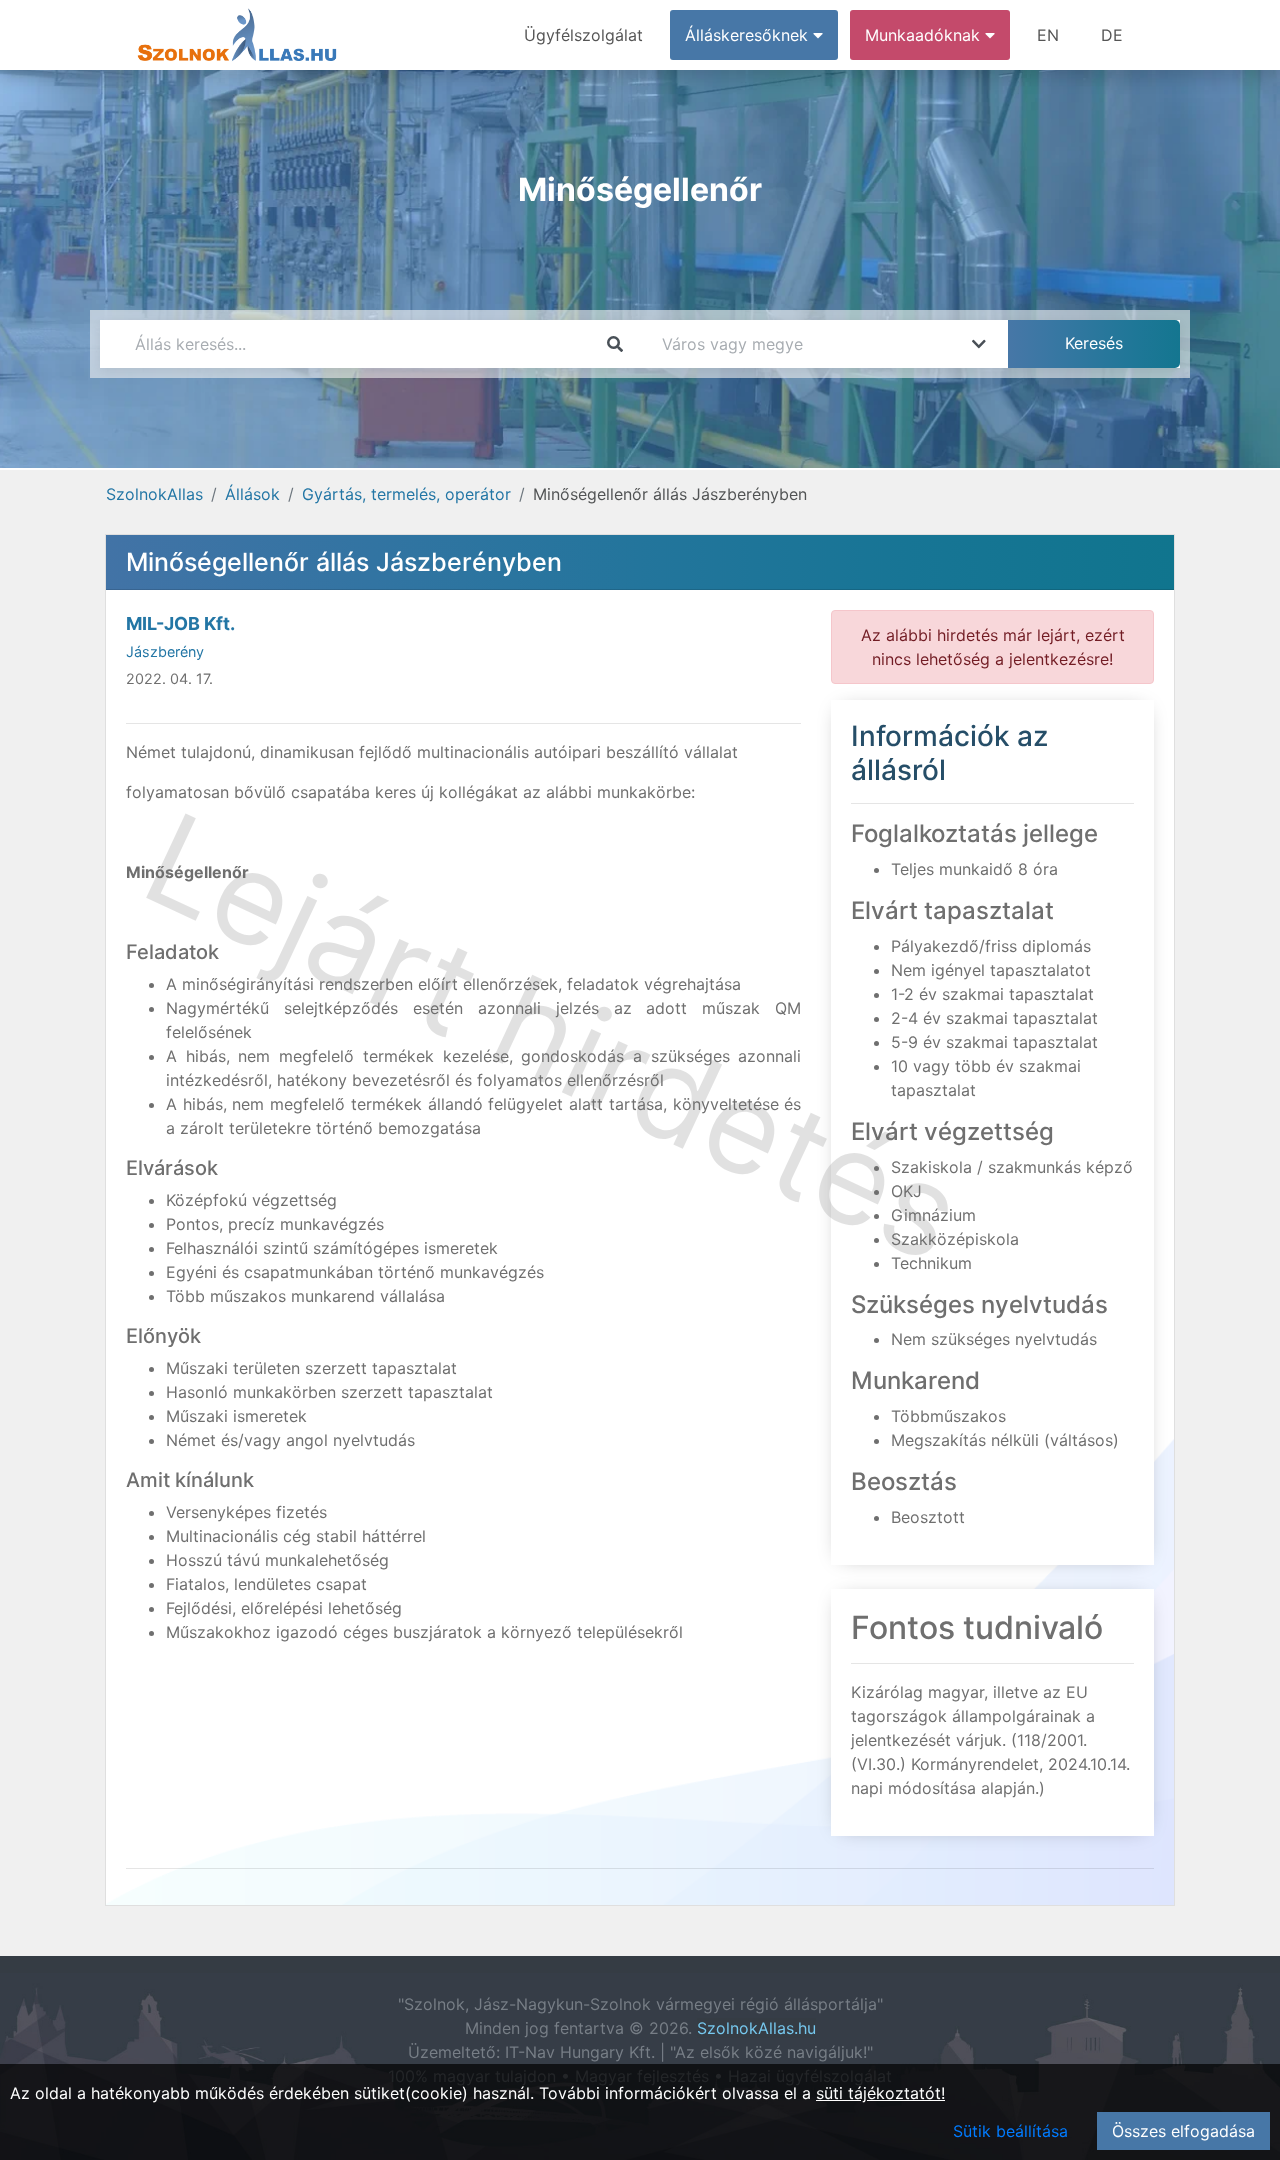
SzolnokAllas (154, 494)
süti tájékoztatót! (880, 2093)
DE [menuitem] (1112, 35)
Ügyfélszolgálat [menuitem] (583, 35)
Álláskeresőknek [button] (749, 35)
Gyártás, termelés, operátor (406, 494)
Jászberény (165, 651)
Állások (252, 494)
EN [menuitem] (1048, 35)
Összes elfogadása (1183, 2131)
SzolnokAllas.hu (756, 2028)
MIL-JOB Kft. (180, 623)
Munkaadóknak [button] (925, 35)
